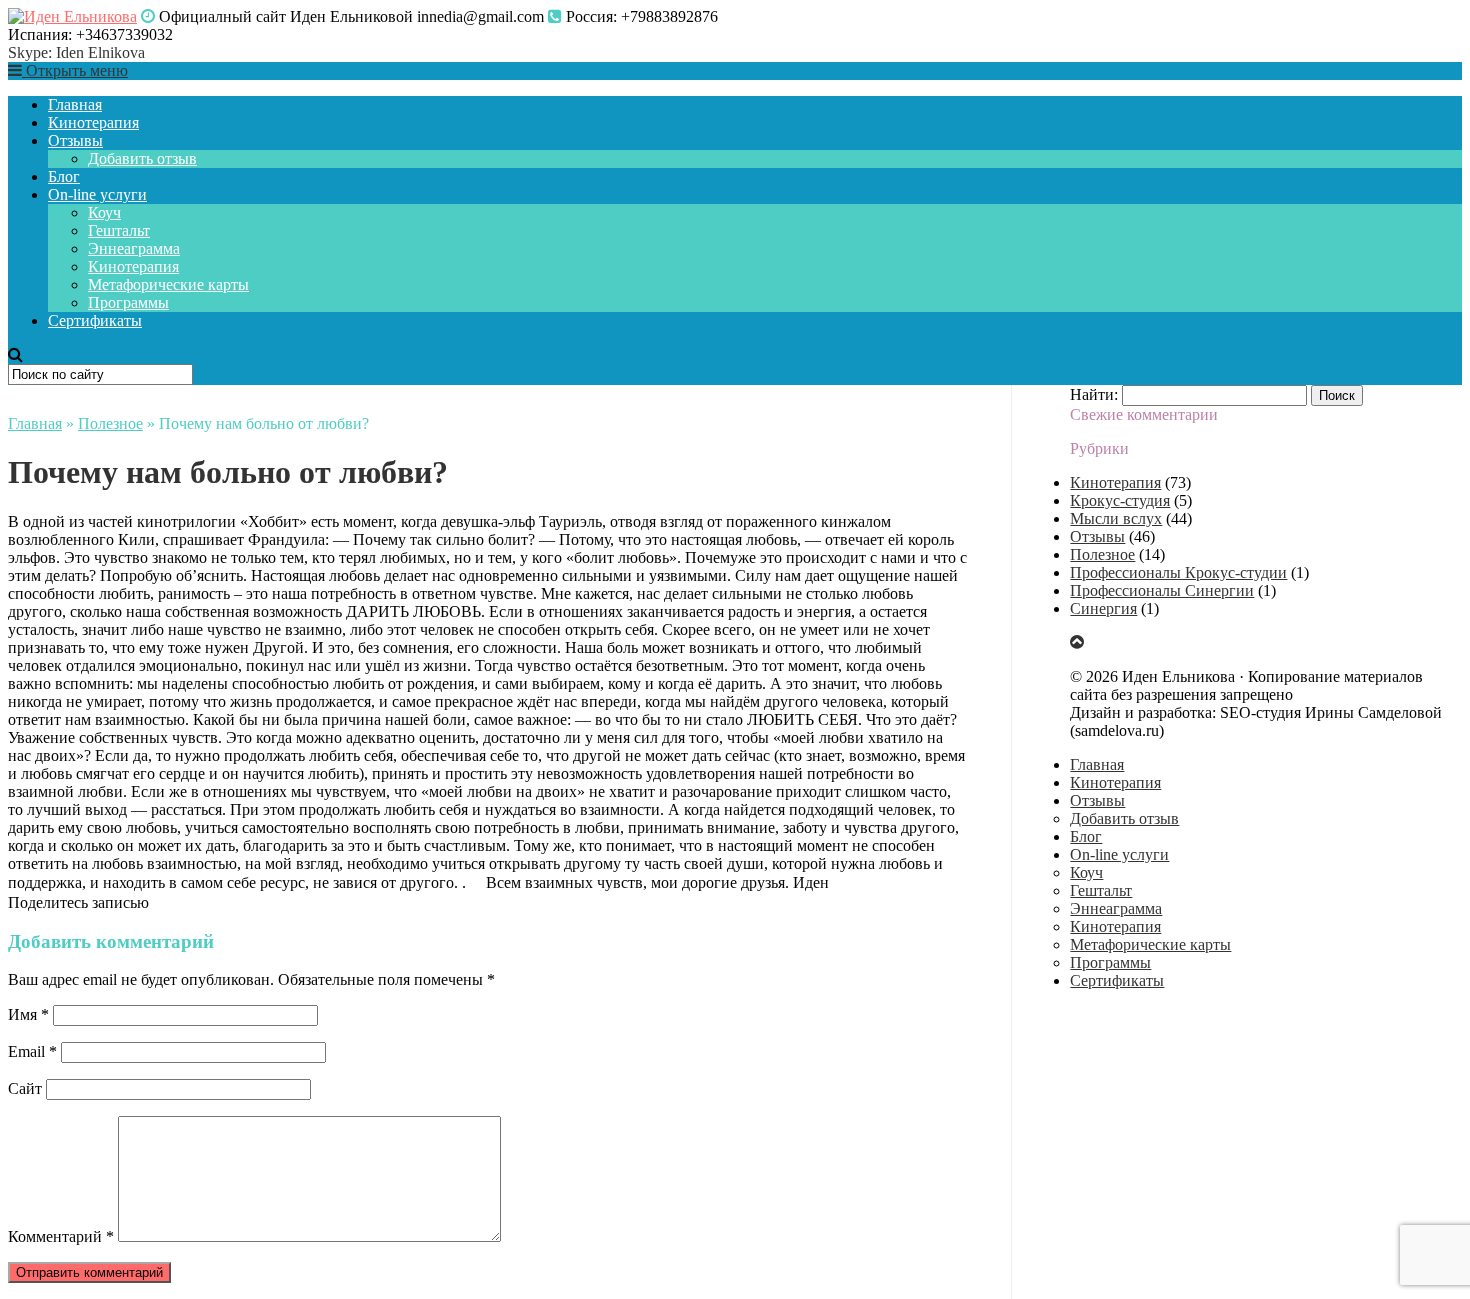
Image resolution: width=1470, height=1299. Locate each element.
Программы (128, 302)
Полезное (110, 423)
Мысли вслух (1116, 518)
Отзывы (75, 140)
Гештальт (119, 230)
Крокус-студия (1120, 500)
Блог (64, 176)
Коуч (104, 212)
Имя (28, 1014)
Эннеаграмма (134, 248)
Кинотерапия (93, 122)
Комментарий (61, 1236)
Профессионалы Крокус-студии (1178, 572)
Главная (75, 104)
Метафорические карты (168, 284)
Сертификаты (95, 320)
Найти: (1094, 394)
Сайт (25, 1088)
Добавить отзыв (142, 158)
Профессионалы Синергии (1162, 590)
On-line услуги (97, 194)
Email (32, 1051)
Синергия (1103, 608)
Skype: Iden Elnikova (76, 52)
